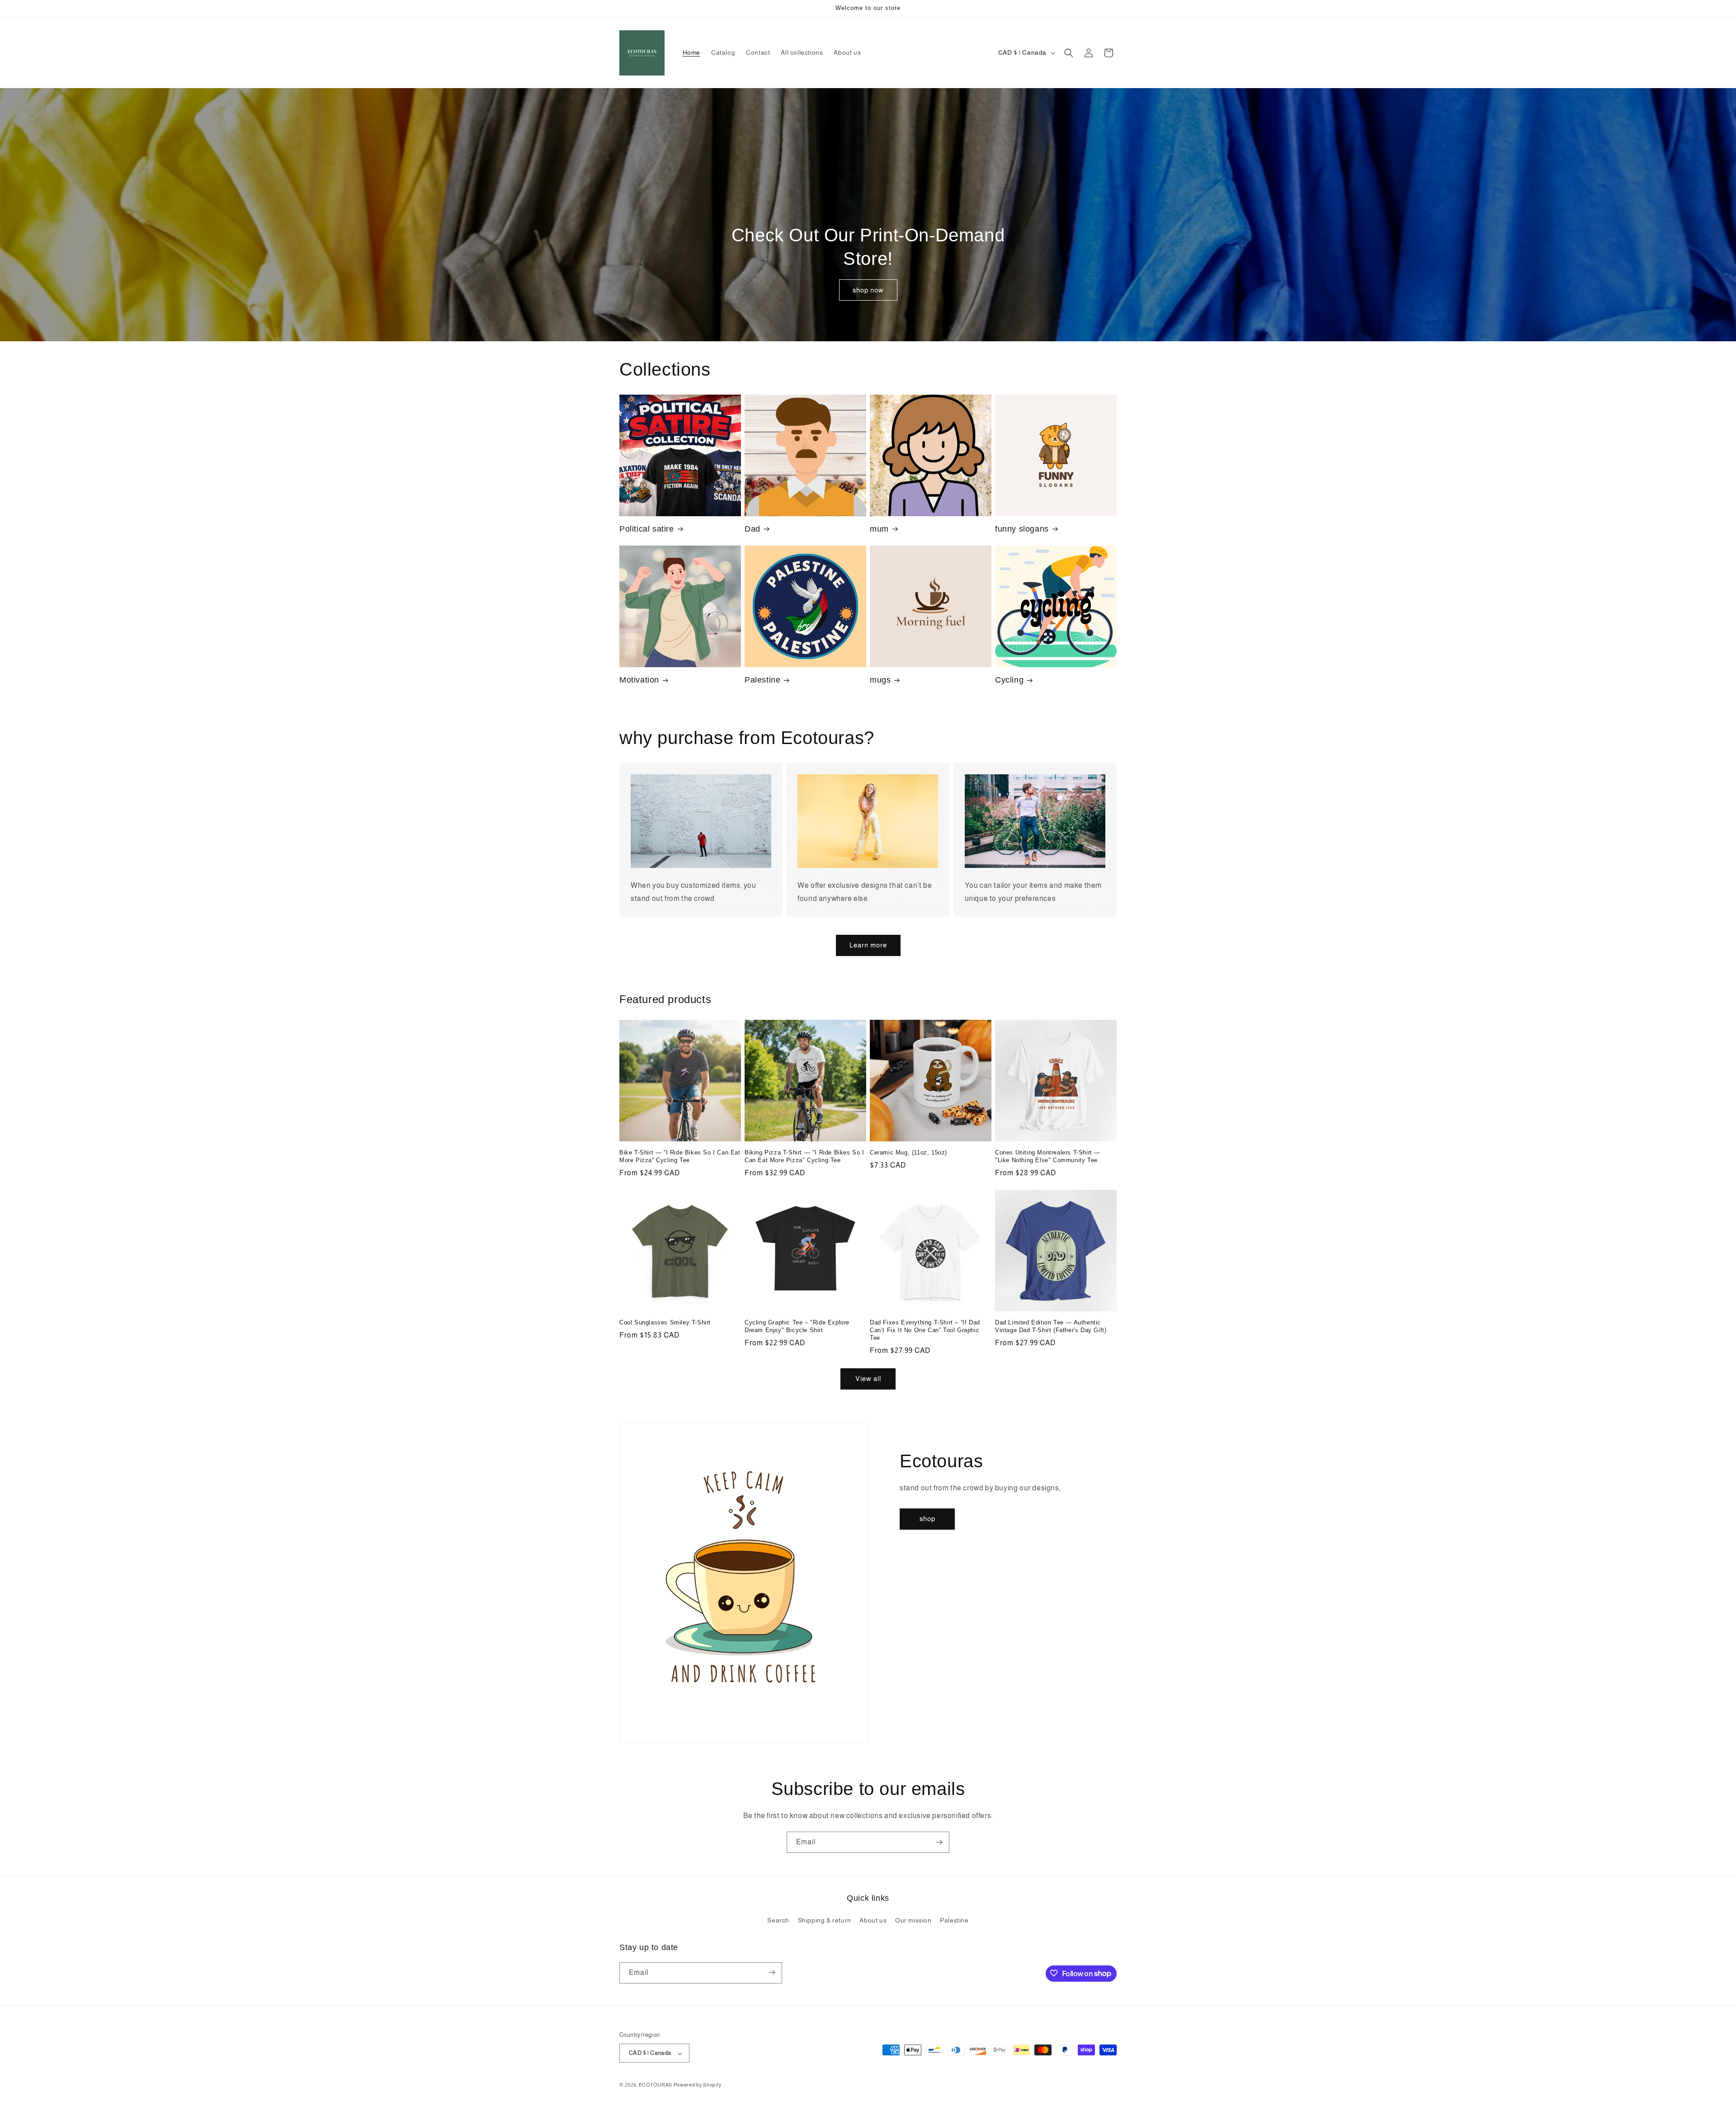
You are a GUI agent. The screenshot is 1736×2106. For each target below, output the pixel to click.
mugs (880, 680)
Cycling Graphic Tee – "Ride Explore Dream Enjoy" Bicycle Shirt (797, 1326)
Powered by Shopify (698, 2085)
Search (778, 1921)
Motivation (639, 680)
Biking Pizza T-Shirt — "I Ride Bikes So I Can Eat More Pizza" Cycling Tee (804, 1156)
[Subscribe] (939, 1842)
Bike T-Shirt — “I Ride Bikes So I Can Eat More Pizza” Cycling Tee (680, 1156)
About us (873, 1921)
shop (927, 1519)
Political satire (647, 529)
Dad (752, 529)
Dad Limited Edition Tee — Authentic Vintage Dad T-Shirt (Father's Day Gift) (1051, 1326)
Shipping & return (825, 1921)
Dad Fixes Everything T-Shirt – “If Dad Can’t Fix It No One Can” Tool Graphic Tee (925, 1330)
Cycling (1009, 680)
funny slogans (1022, 529)
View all (868, 1378)
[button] (1069, 53)
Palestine (762, 680)
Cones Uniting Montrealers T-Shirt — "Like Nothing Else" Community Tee (1048, 1156)
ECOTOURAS (656, 2085)
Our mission (913, 1921)
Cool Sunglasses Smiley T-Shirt (665, 1322)
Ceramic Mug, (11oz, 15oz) (908, 1152)
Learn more (868, 945)
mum (879, 529)
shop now (868, 290)
